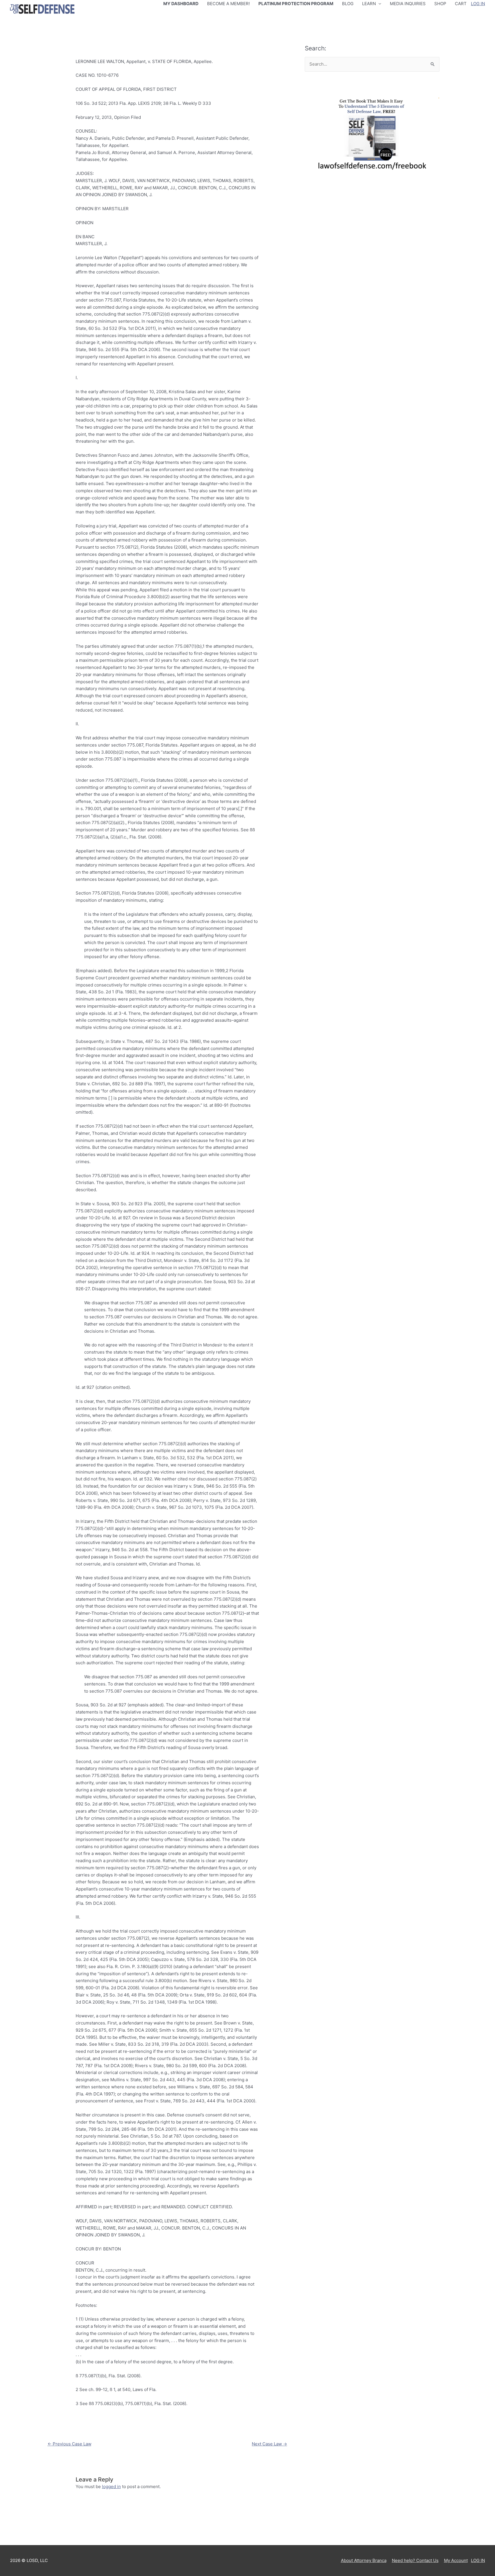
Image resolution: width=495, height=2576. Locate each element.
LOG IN (478, 4)
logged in (111, 2487)
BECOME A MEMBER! (228, 4)
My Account (456, 2560)
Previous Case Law (69, 2444)
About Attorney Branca (364, 2560)
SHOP (440, 4)
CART (461, 4)
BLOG (348, 4)
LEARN (369, 4)
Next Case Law (269, 2444)
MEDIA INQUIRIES (408, 4)
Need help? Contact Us (415, 2560)
